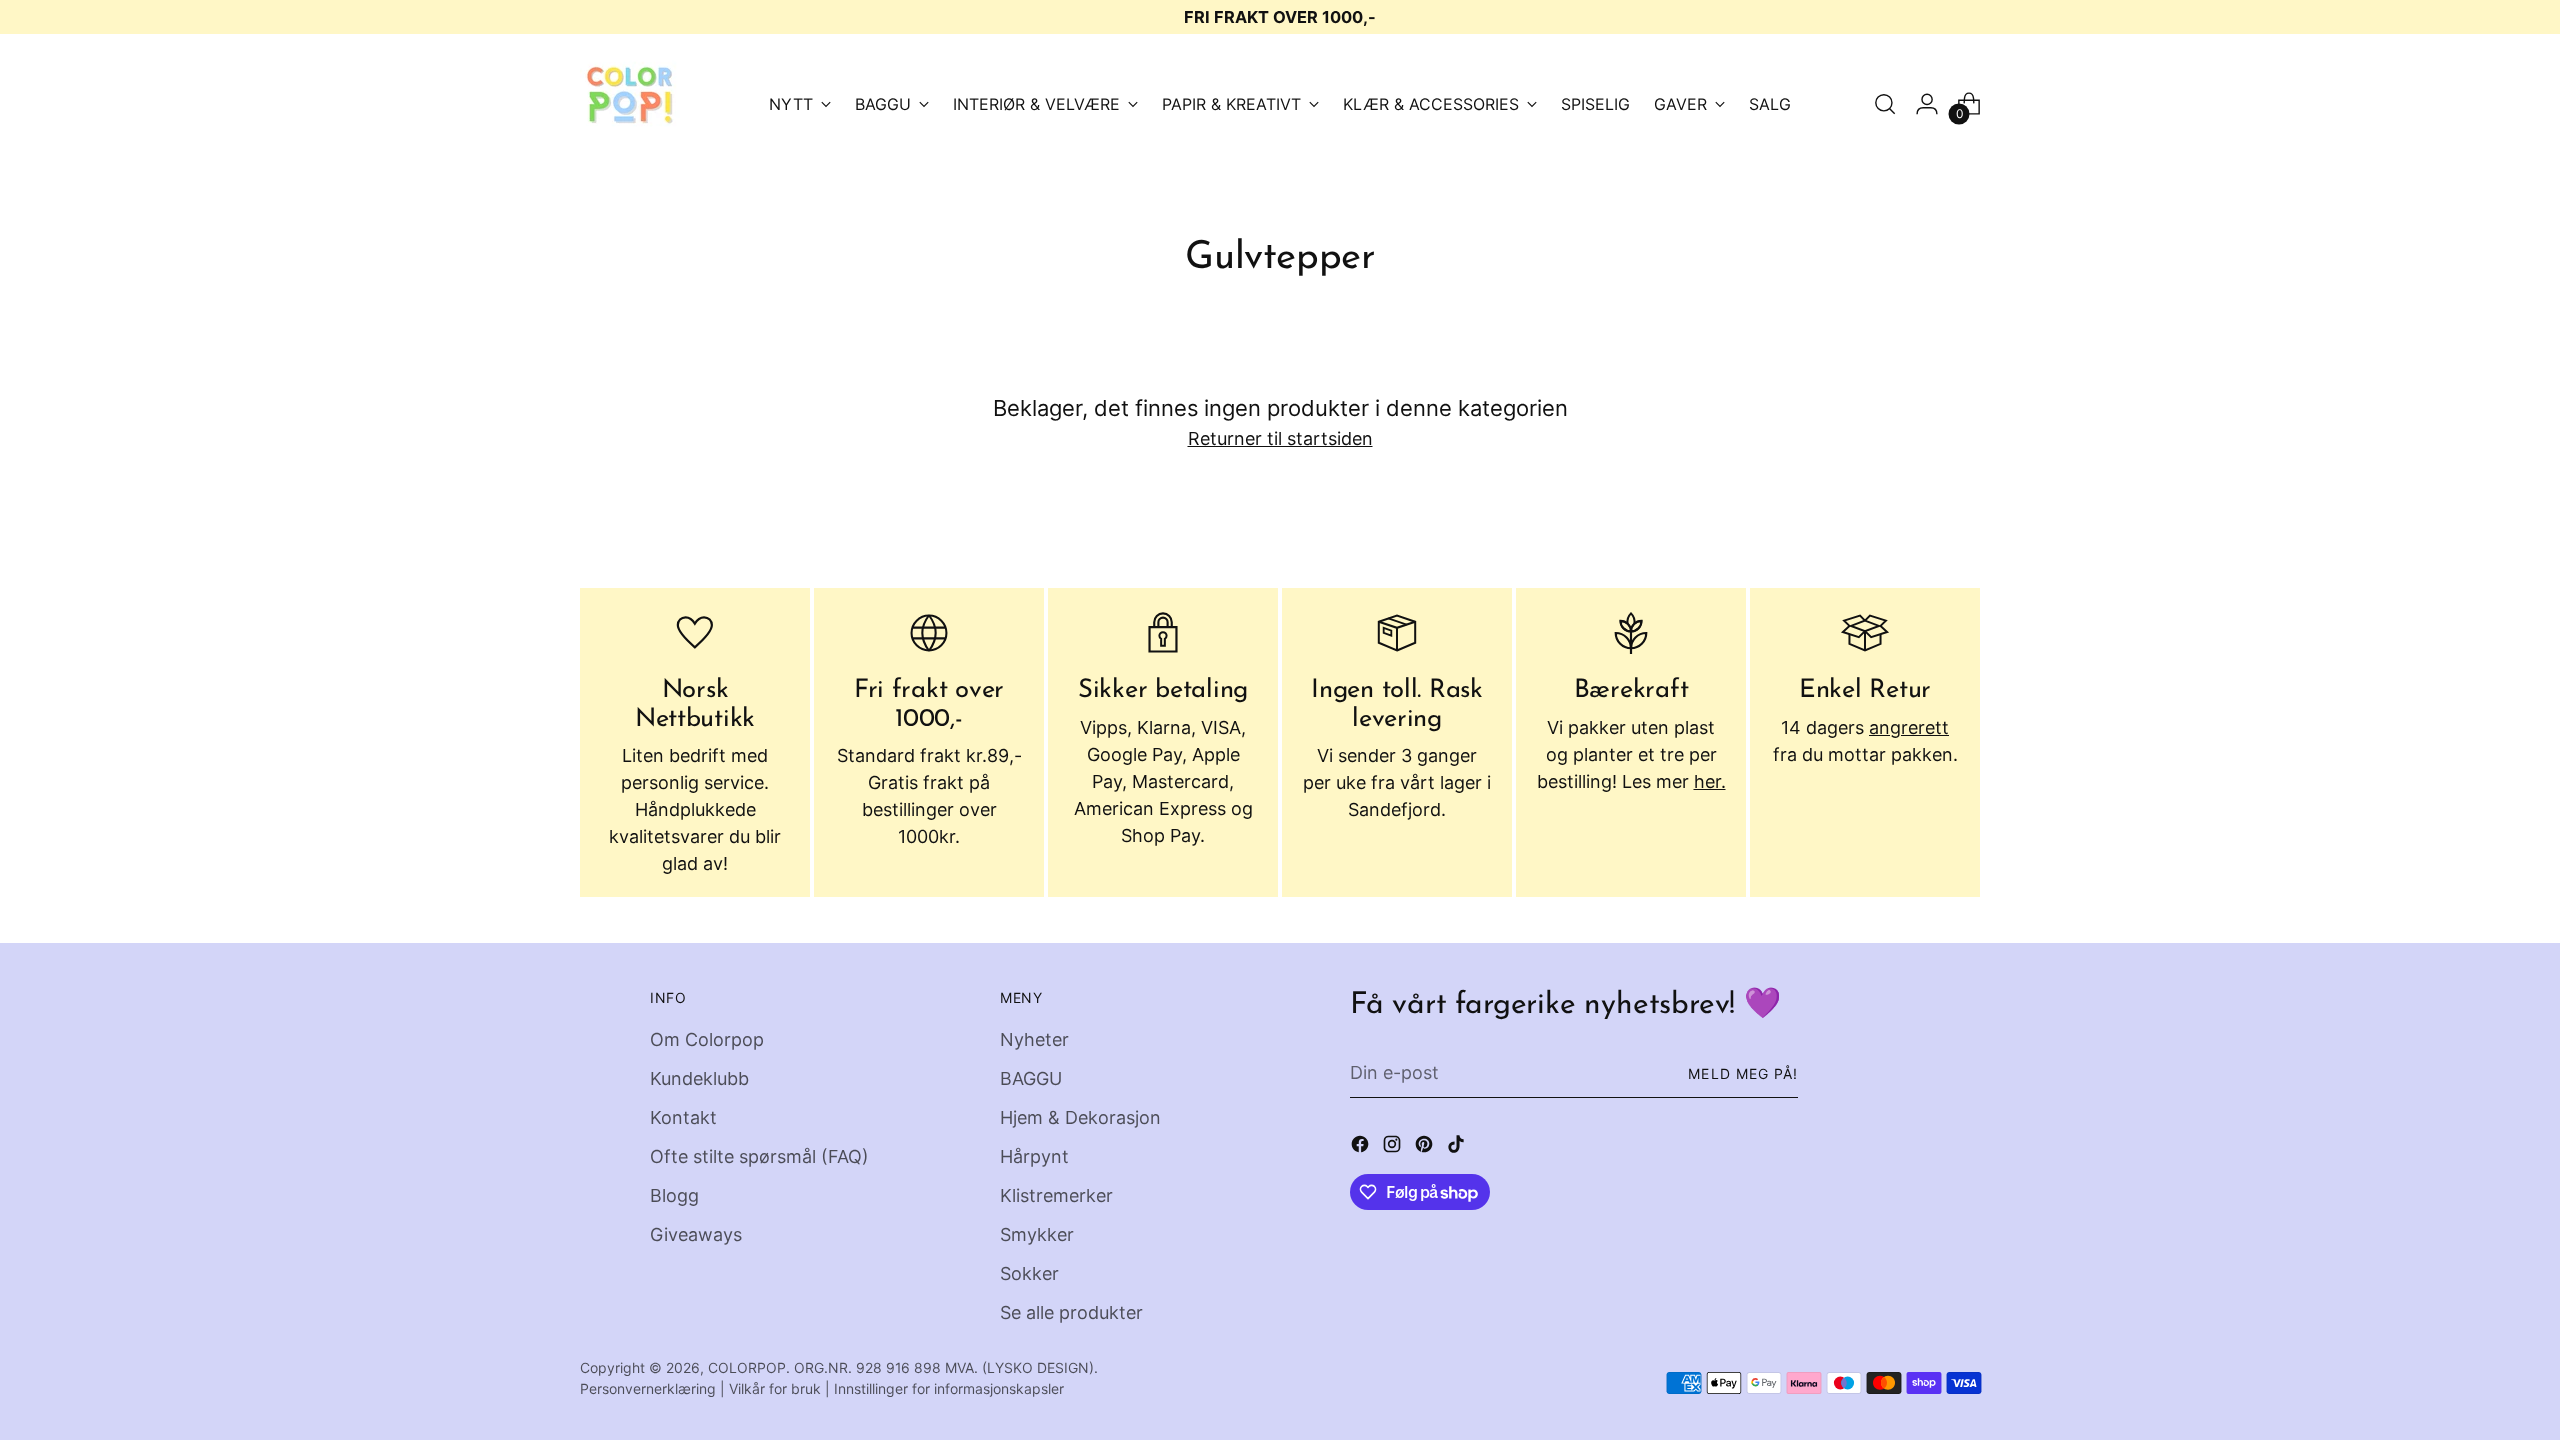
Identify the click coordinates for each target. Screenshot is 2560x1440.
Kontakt (683, 1117)
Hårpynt (1034, 1156)
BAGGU (1031, 1078)
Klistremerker (1056, 1195)
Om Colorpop (707, 1039)
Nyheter (1034, 1039)
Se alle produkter (1071, 1312)
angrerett (1909, 727)
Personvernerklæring (648, 1388)
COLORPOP (747, 1367)
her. (1710, 781)
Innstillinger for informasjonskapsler (949, 1388)
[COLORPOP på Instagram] (1394, 1147)
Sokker (1029, 1273)
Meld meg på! (1743, 1073)
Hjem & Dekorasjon (1080, 1117)
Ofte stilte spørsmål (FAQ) (759, 1156)
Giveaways (696, 1234)
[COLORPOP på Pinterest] (1426, 1147)
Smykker (1037, 1234)
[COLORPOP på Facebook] (1362, 1147)
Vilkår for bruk (775, 1388)
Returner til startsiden (1280, 438)
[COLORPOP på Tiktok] (1458, 1147)
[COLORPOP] (630, 104)
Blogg (674, 1195)
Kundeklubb (699, 1078)
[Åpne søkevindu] (1885, 104)
